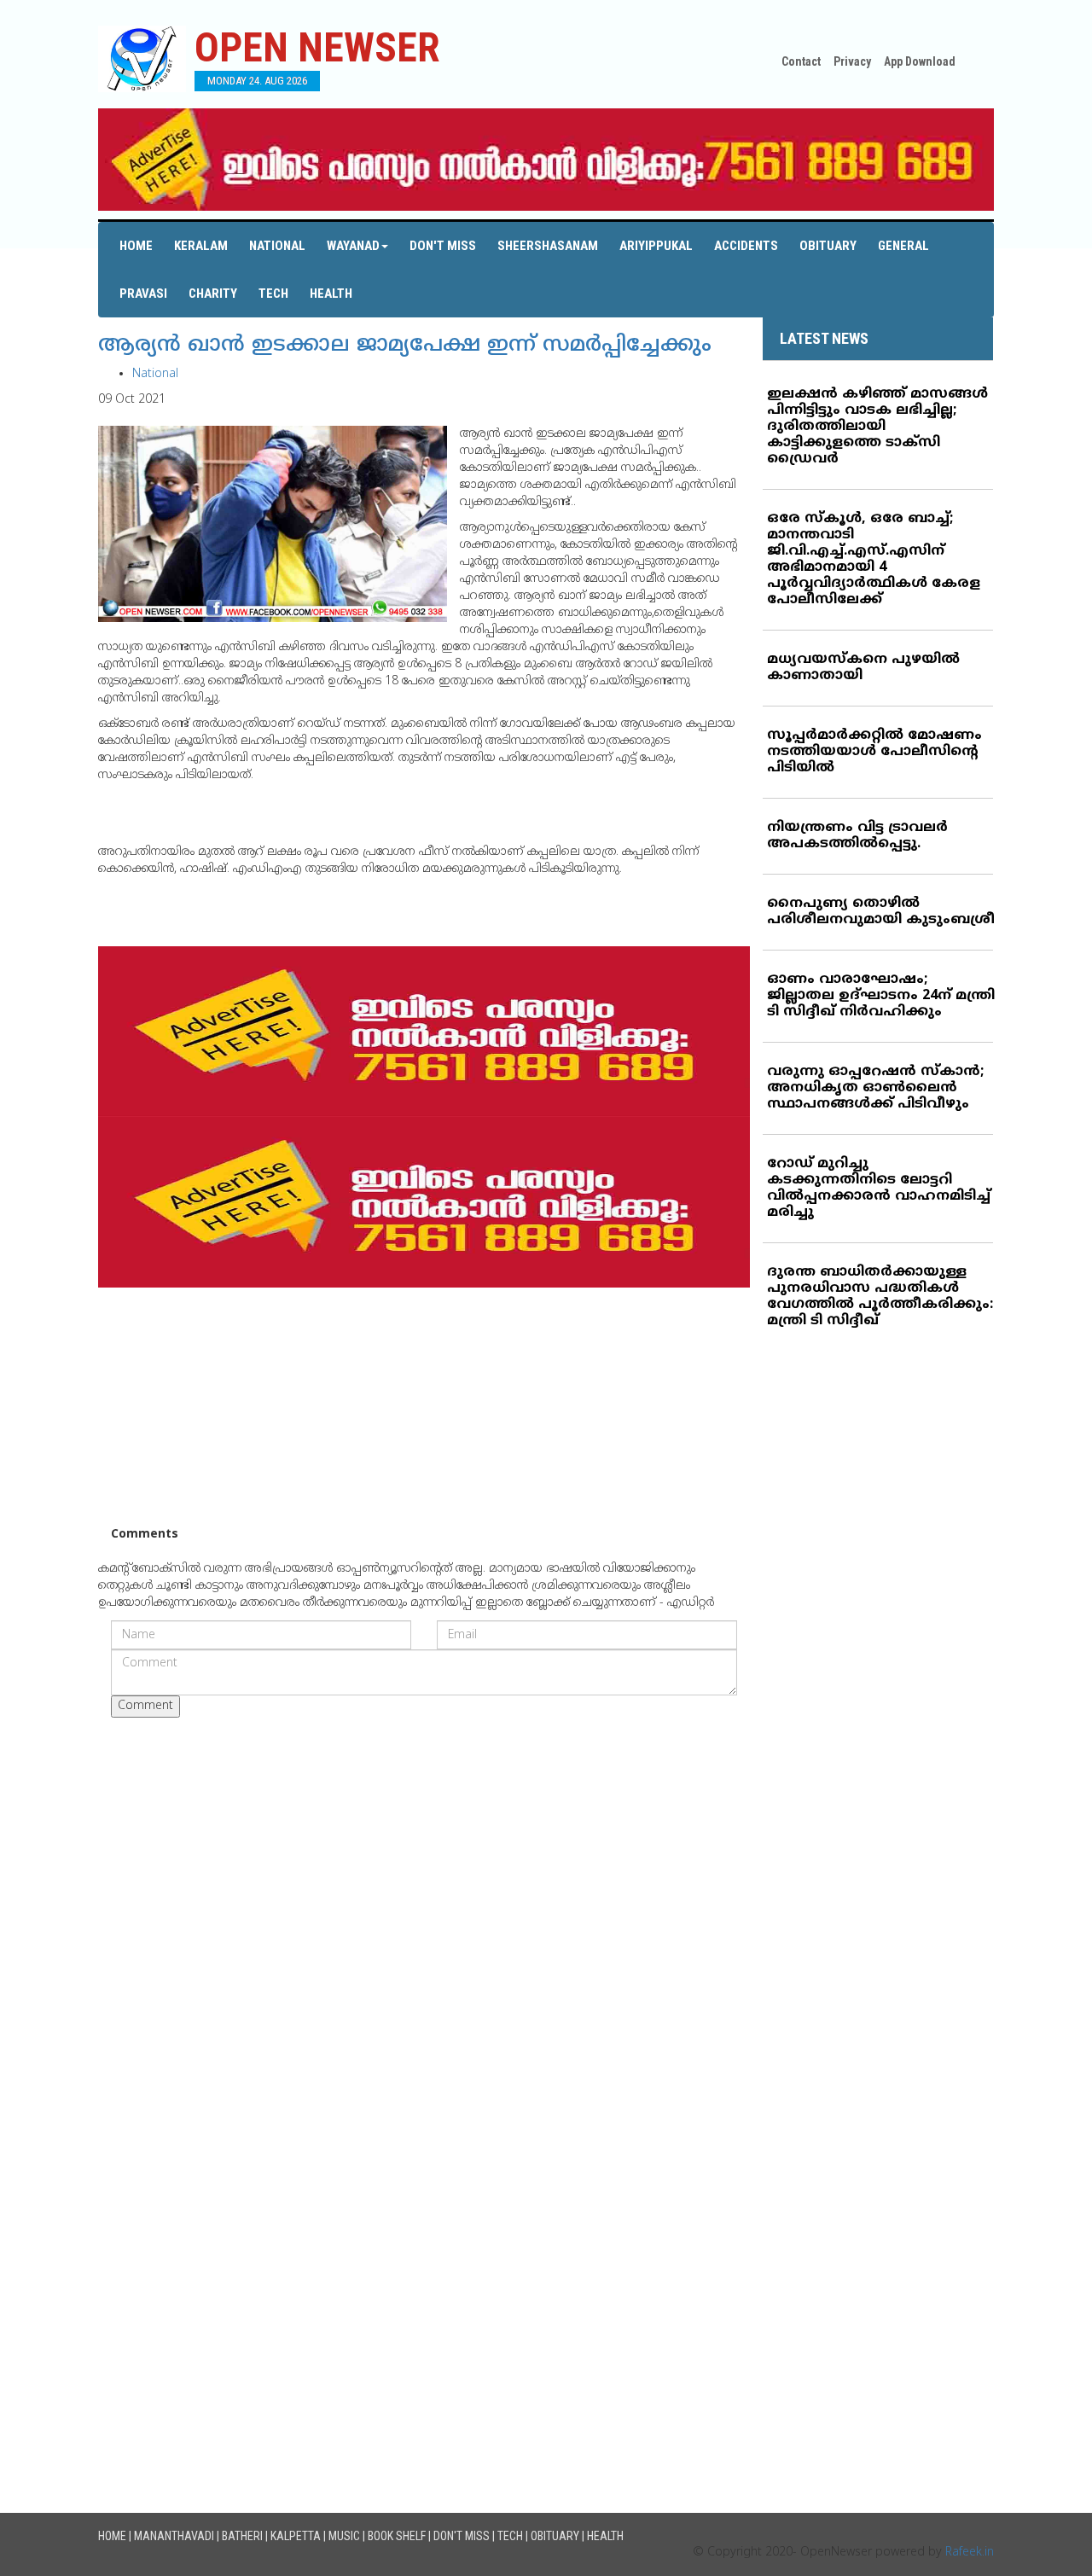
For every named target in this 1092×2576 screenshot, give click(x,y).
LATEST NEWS (824, 338)
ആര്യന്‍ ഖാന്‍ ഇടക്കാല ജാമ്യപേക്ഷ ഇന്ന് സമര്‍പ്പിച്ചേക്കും (405, 346)
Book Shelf (397, 2536)
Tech (273, 294)
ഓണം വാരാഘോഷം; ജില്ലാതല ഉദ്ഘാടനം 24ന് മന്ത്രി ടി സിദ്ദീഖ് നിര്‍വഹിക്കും (881, 996)
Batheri (242, 2536)
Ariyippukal (656, 246)
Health (331, 294)
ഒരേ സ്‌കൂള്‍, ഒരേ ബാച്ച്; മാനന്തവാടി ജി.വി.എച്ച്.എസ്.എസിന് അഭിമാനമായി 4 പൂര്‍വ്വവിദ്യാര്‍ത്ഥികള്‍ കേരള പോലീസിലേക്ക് (874, 559)
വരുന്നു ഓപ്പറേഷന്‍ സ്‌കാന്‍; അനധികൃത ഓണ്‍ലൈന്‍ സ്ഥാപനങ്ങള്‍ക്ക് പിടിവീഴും (875, 1088)
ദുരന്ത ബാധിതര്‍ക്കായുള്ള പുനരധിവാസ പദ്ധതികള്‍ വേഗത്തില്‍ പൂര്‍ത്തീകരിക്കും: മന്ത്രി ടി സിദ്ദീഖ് (880, 1297)
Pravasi (143, 294)
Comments (145, 1535)
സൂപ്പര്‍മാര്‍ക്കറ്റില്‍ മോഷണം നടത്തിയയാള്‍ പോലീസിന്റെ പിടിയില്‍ (874, 752)
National (277, 246)
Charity (213, 294)
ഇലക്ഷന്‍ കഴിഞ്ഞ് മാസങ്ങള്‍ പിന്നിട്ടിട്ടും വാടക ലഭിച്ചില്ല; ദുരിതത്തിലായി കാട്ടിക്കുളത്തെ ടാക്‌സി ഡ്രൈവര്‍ (877, 427)
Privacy (852, 61)
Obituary (828, 246)
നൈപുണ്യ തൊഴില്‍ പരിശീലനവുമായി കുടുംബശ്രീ (881, 912)
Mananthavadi (174, 2536)
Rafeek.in (970, 2553)
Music (344, 2536)
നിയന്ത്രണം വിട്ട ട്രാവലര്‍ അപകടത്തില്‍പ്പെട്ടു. (857, 836)
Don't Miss (443, 246)
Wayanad (353, 246)
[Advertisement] (424, 1407)
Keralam (201, 246)
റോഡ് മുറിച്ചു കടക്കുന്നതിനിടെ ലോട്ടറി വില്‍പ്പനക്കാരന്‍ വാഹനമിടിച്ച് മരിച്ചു (879, 1188)
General (903, 246)
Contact (801, 61)
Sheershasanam (548, 246)
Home (136, 246)
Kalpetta (296, 2536)
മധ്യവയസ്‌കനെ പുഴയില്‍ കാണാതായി (863, 668)
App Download (920, 61)
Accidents (746, 246)
